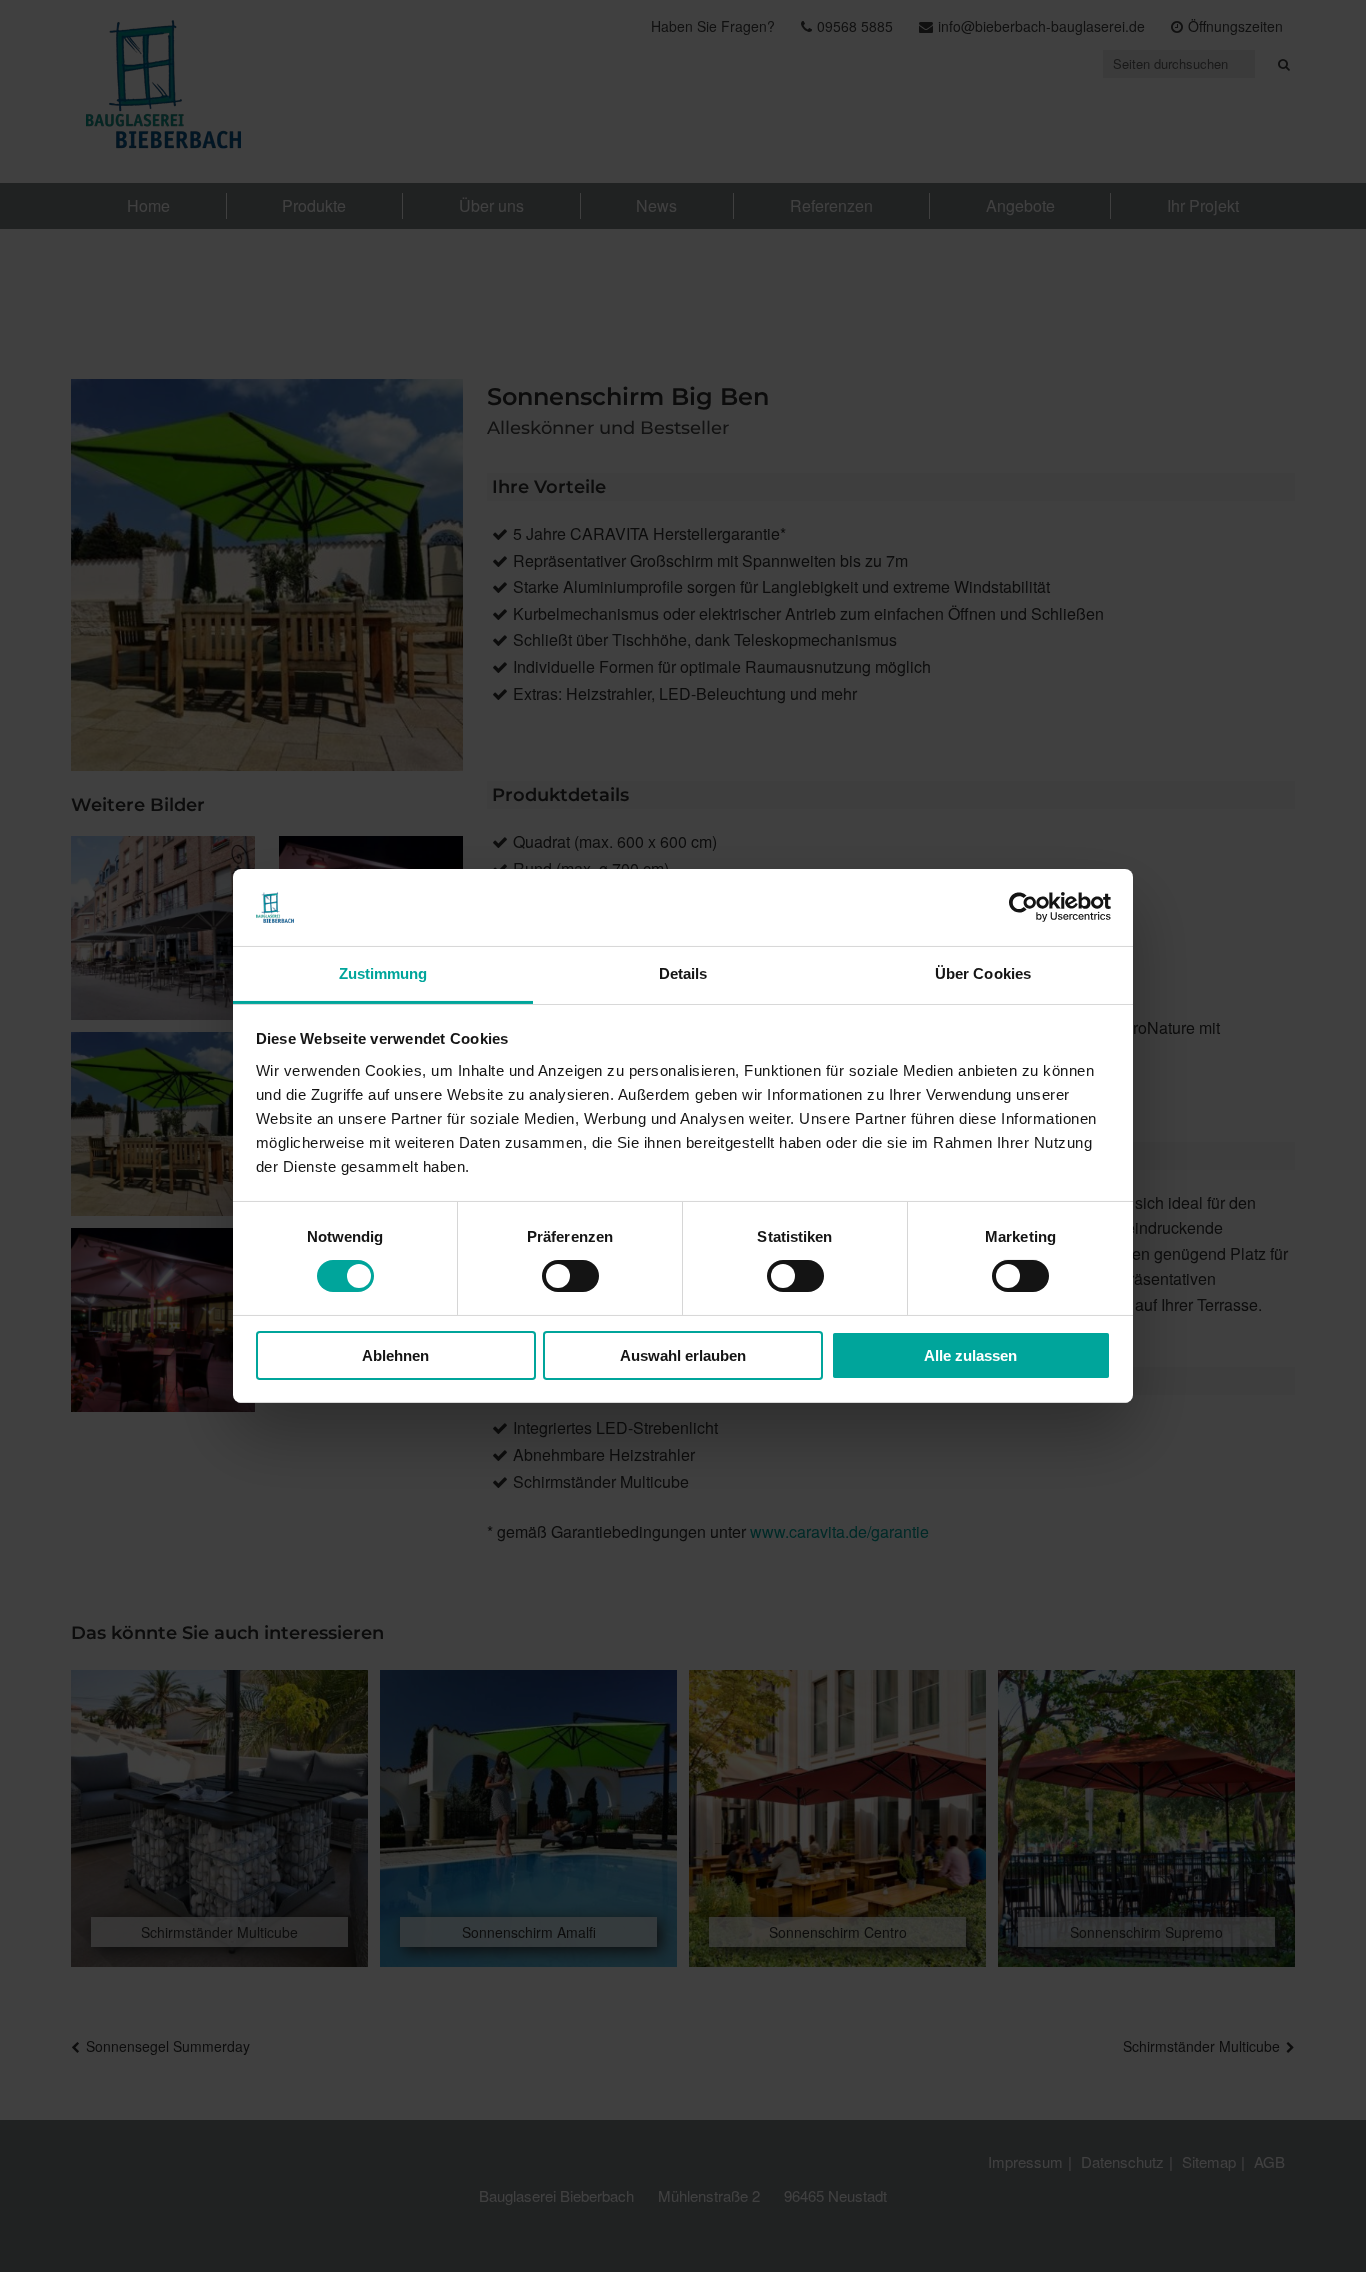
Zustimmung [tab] (383, 973)
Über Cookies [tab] (983, 973)
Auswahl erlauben (683, 1355)
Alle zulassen (970, 1355)
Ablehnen (395, 1355)
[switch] (570, 1276)
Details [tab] (683, 973)
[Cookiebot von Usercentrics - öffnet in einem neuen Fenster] (1023, 907)
